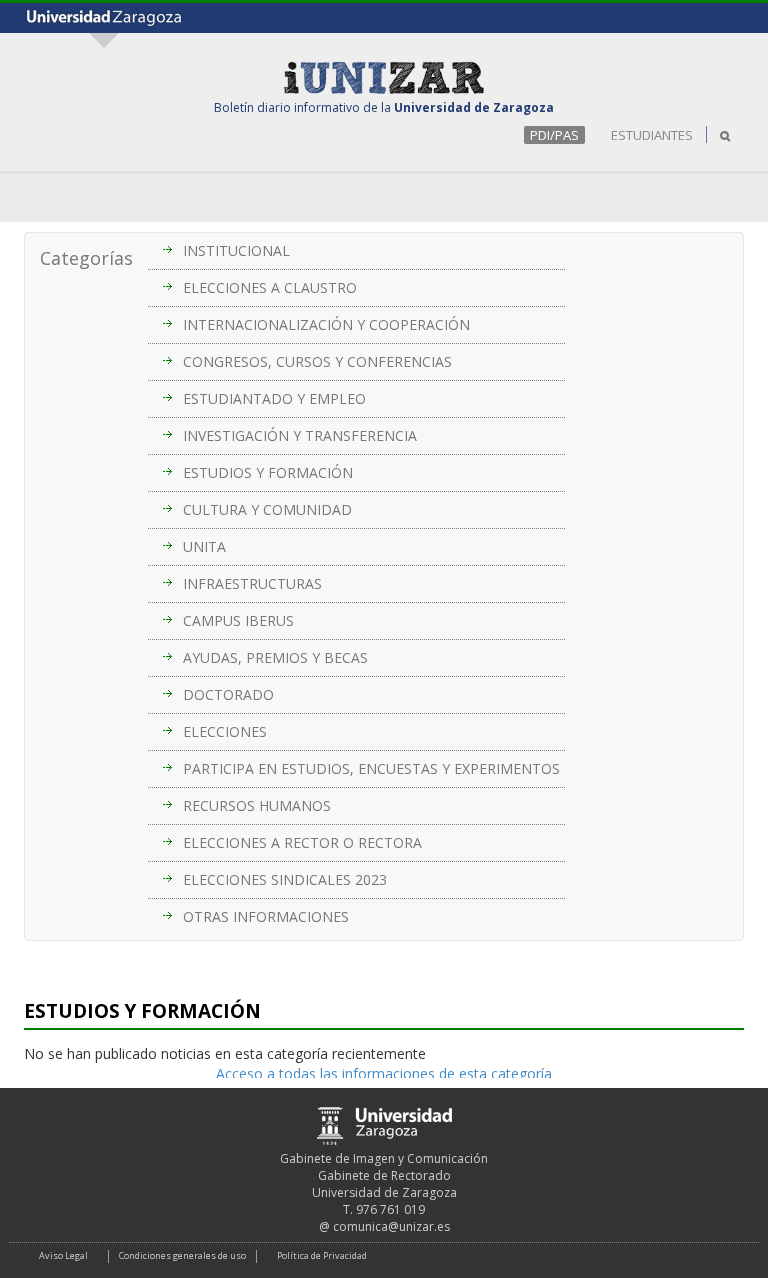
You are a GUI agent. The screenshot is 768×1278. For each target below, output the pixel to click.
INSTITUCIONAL (236, 250)
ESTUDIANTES (652, 135)
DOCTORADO (228, 694)
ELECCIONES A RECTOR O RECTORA (302, 842)
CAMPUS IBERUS (238, 620)
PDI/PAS (554, 135)
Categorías (86, 258)
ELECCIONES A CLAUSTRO (270, 287)
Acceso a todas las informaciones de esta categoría (384, 1073)
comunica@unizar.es (391, 1226)
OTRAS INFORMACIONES (266, 916)
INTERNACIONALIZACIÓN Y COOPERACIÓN (326, 324)
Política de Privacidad (322, 1255)
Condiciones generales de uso (182, 1255)
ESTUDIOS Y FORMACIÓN (268, 472)
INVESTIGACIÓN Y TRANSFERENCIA (300, 435)
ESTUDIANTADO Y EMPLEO (274, 398)
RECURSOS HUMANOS (257, 805)
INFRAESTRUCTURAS (252, 583)
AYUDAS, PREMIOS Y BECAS (275, 657)
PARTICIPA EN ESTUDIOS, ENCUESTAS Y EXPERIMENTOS (371, 768)
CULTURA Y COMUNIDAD (267, 509)
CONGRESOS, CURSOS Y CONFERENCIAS (317, 361)
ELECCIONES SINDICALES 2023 (285, 879)
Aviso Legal (63, 1255)
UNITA (204, 546)
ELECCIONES (225, 731)
